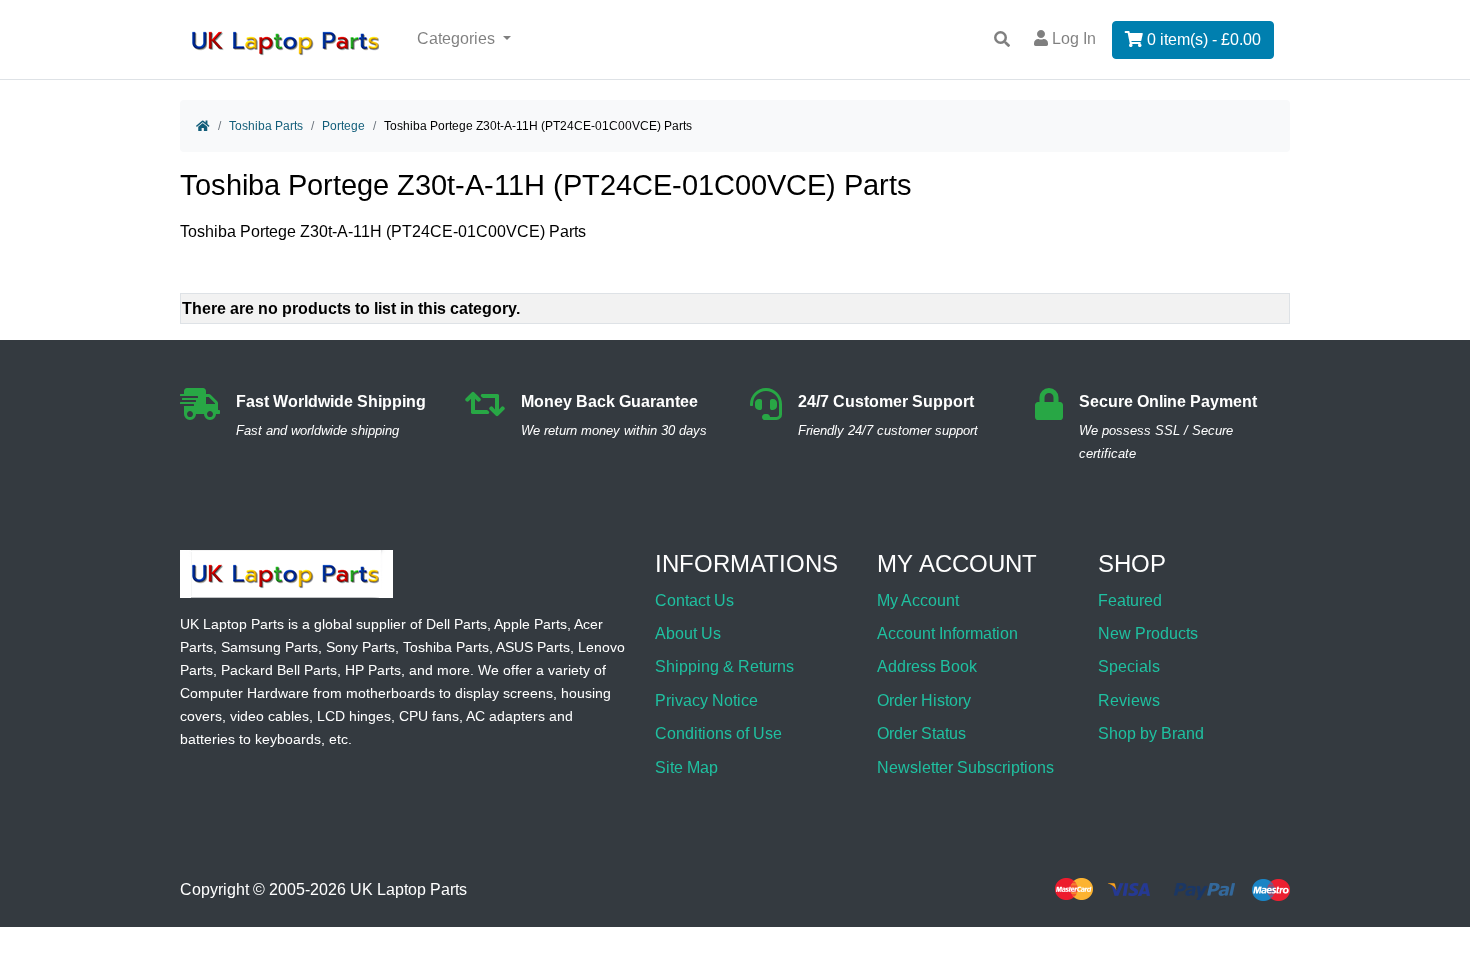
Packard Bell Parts (279, 670)
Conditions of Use (718, 733)
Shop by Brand (1151, 733)
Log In (1072, 38)
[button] (1433, 889)
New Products (1148, 633)
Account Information (947, 633)
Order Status (921, 733)
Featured (1130, 600)
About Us (688, 633)
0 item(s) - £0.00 (1202, 39)
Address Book (927, 666)
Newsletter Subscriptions (965, 767)
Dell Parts (456, 624)
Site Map (686, 767)
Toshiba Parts (266, 126)
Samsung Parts (269, 647)
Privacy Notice (706, 700)
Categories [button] (458, 38)
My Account (918, 600)
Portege (343, 126)
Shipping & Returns (724, 666)
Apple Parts (530, 624)
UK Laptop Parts (408, 889)
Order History (924, 700)
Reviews (1129, 700)
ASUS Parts (533, 647)
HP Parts (373, 670)
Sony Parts (360, 647)
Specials (1129, 666)
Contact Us (694, 600)
